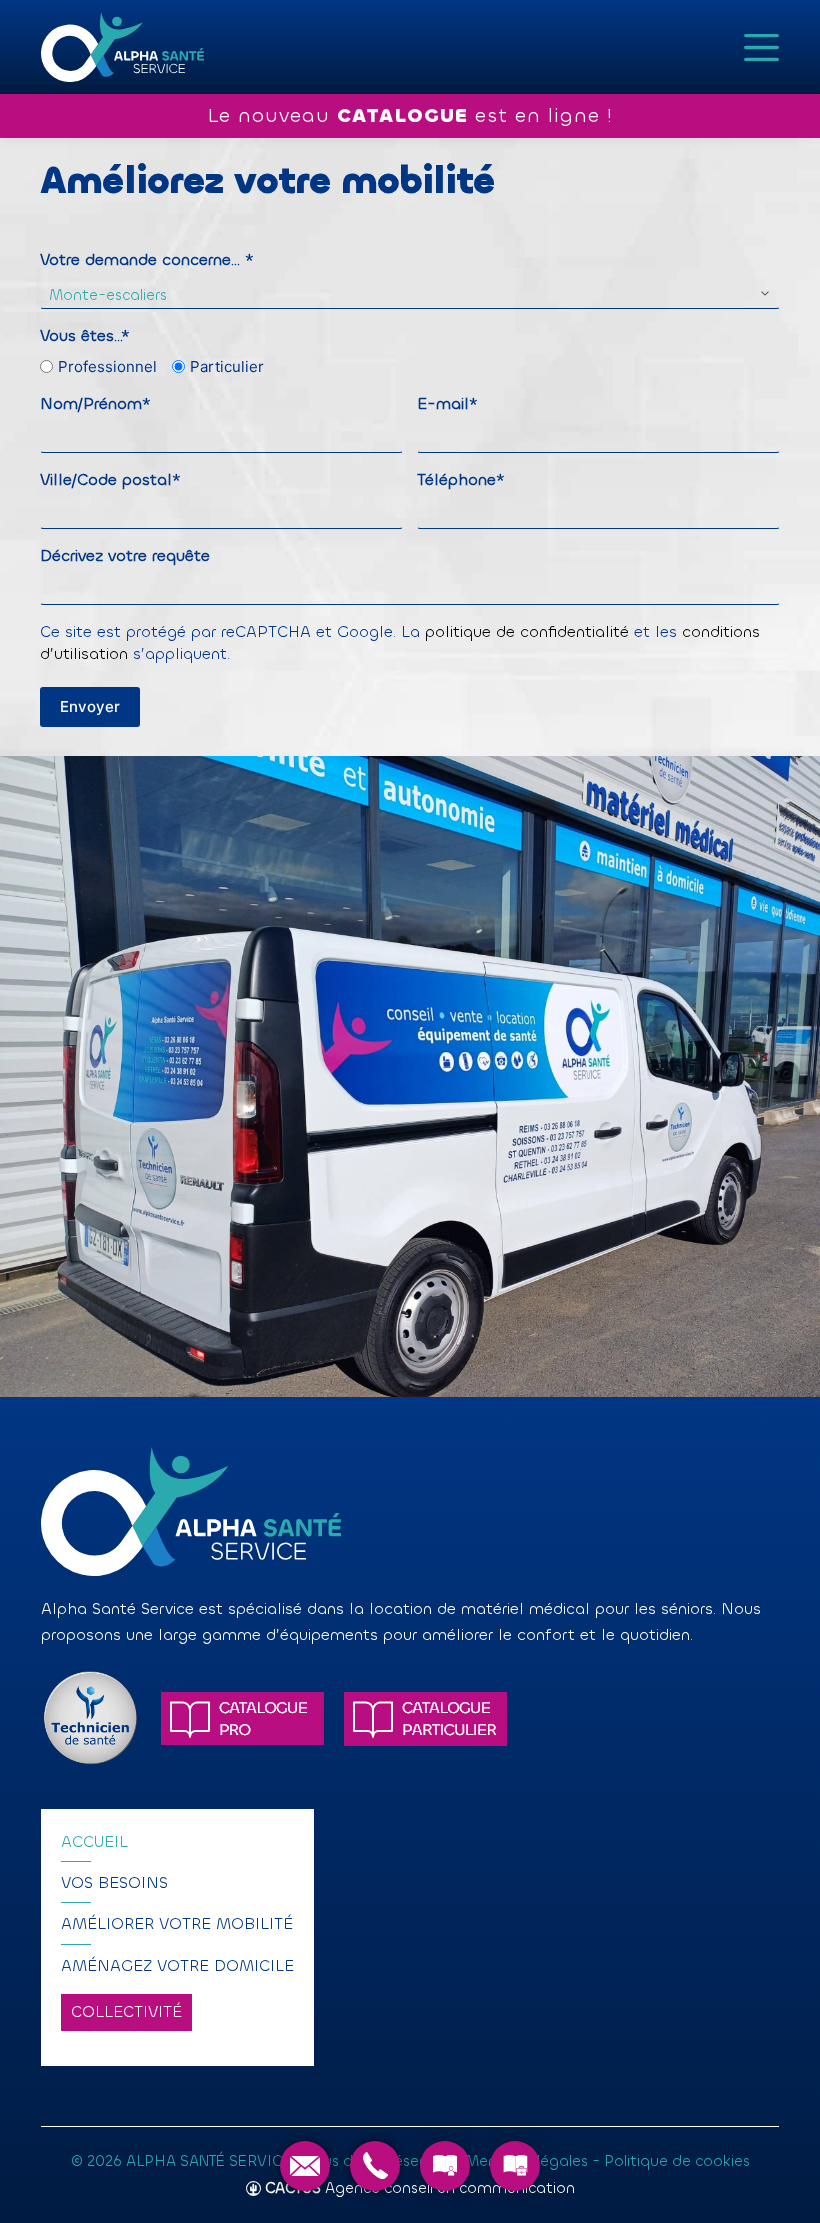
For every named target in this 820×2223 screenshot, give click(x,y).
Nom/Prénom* (95, 403)
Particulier (220, 366)
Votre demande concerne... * (147, 259)
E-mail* (447, 403)
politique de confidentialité (527, 631)
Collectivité (126, 2011)
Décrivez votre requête (125, 555)
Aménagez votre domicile (177, 1965)
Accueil (94, 1841)
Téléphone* (461, 479)
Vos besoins (114, 1882)
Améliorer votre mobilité (177, 1923)
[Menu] (761, 47)
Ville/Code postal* (110, 479)
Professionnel (100, 366)
